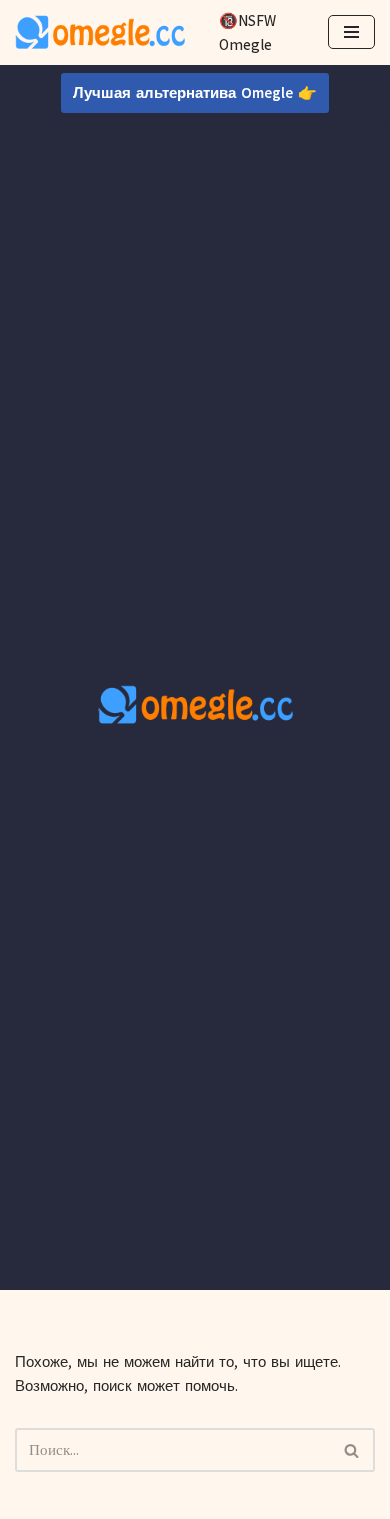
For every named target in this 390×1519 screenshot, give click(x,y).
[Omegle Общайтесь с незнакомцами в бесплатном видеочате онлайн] (100, 32)
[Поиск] (352, 1450)
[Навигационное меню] (351, 32)
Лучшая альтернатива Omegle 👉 (195, 93)
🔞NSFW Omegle (247, 33)
